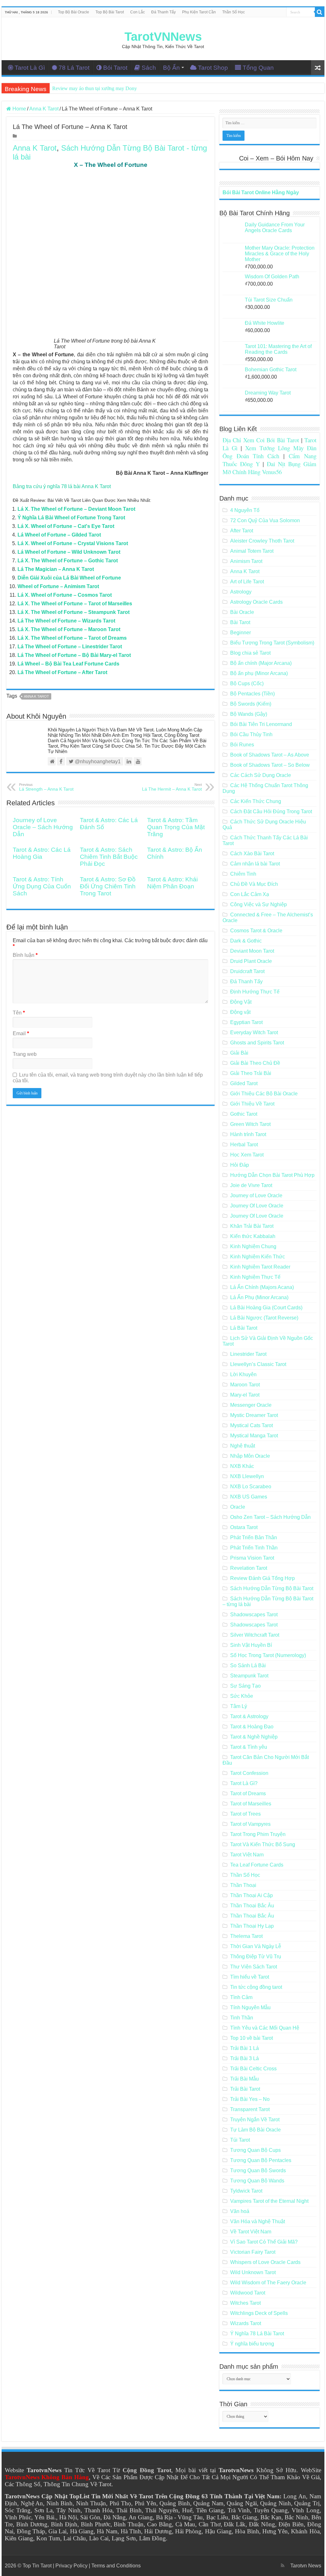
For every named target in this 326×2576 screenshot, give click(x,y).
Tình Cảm (241, 1997)
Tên (19, 1013)
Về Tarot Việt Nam (251, 2232)
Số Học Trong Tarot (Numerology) (268, 1655)
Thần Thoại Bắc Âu (252, 1906)
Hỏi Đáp (240, 1165)
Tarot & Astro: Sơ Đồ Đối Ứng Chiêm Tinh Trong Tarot (108, 886)
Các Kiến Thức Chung (256, 801)
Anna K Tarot (44, 109)
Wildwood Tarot (248, 2293)
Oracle (238, 1507)
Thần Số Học (234, 12)
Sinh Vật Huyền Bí (251, 1645)
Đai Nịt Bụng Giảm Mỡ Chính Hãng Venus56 (269, 468)
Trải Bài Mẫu (244, 2079)
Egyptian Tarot (246, 1022)
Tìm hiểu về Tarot (250, 1977)
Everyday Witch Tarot (254, 1032)
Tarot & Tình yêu (249, 1747)
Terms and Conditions (116, 2566)
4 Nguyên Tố (245, 510)
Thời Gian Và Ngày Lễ (256, 1946)
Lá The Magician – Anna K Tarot (56, 569)
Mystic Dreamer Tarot (254, 1415)
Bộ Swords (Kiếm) (251, 704)
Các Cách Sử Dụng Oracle (261, 775)
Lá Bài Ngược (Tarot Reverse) (264, 1318)
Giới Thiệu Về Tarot (252, 1104)
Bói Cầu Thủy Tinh (251, 734)
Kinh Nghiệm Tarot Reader (260, 1267)
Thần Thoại (243, 1885)
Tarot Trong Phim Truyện (258, 1834)
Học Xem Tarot (247, 1155)
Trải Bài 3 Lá (244, 2058)
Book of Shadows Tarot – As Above (270, 755)
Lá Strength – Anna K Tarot (46, 787)
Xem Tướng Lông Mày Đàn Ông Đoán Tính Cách (269, 452)
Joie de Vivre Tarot (251, 1185)
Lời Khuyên (243, 1374)
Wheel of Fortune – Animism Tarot (58, 586)
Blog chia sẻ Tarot (250, 653)
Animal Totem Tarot (252, 551)
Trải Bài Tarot (245, 2089)
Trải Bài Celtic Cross (253, 2069)
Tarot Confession (249, 1773)
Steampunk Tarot (249, 1676)
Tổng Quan (258, 68)
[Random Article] (318, 68)
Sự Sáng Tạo (245, 1686)
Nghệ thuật (243, 1446)
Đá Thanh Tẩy (163, 12)
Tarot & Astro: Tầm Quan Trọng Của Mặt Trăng (176, 827)
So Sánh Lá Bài (248, 1665)
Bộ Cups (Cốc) (247, 683)
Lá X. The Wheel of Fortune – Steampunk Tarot (74, 612)
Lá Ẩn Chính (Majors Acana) (262, 1287)
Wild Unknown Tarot (253, 2272)
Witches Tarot (245, 2303)
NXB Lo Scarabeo (251, 1487)
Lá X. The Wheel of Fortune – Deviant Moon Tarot (76, 509)
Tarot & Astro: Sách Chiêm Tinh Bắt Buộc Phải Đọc (109, 857)
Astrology (241, 592)
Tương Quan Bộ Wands (257, 2181)
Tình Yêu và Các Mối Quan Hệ (265, 2028)
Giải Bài (239, 1053)
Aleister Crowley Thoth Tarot (262, 541)
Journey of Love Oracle (256, 1195)
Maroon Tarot (245, 1385)
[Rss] (283, 2565)
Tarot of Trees (245, 1814)
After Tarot (242, 531)
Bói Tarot (115, 68)
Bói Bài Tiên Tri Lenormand (261, 724)
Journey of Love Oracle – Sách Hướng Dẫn (43, 827)
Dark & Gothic (246, 941)
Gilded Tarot (244, 1083)
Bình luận (25, 955)
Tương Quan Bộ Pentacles (261, 2160)
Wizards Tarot (246, 2323)
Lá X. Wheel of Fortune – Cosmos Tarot (65, 595)
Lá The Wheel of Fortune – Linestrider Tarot (70, 647)
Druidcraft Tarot (247, 971)
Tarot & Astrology (249, 1716)
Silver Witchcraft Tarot (255, 1635)
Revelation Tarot (249, 1568)
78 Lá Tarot (74, 68)
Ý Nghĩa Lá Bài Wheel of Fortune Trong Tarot (71, 518)
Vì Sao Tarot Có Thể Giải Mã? (264, 2242)
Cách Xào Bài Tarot (252, 854)
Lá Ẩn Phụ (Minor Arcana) (259, 1297)
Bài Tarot (240, 622)
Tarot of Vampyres (250, 1824)
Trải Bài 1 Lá (244, 2048)
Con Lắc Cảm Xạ (250, 894)
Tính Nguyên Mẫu (250, 2007)
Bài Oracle (242, 612)
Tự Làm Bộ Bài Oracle (255, 2130)
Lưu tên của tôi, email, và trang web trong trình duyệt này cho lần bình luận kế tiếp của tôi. (108, 1078)
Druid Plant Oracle (251, 961)
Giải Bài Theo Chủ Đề (255, 1063)
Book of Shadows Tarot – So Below (270, 765)
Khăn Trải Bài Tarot (252, 1226)
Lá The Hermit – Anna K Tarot (172, 787)
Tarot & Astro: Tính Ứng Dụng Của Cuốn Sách (42, 886)
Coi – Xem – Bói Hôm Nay (276, 158)
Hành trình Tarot (248, 1134)
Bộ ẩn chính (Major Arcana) (261, 663)
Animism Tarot (246, 561)
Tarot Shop (213, 68)
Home (19, 109)
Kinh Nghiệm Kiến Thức (258, 1257)
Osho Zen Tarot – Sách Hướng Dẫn (270, 1517)
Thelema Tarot (246, 1936)
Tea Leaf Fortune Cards (257, 1865)
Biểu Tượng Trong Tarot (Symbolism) (272, 643)
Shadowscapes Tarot (254, 1615)
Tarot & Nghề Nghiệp (254, 1737)
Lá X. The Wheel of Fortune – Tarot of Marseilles (75, 604)
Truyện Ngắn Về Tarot (255, 2120)
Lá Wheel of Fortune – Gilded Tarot (59, 535)
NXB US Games (249, 1497)
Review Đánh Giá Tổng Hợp (262, 1578)
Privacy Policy (71, 2566)
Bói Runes (242, 745)
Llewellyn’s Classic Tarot (258, 1364)
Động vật (240, 1012)
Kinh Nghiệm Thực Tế (255, 1277)
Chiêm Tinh (243, 874)
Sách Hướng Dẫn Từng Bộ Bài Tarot (272, 1588)
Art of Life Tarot (247, 582)
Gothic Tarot (244, 1114)
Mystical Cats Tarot (252, 1425)
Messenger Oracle (251, 1405)
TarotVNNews (163, 37)
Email (21, 1033)
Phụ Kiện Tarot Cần (199, 12)
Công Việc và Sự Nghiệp (259, 904)
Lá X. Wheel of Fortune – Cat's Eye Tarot (66, 526)
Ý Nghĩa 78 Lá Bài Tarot (257, 2334)
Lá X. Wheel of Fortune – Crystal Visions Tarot (73, 543)
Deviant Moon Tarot (252, 951)
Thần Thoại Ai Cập (252, 1895)
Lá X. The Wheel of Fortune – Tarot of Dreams (72, 638)
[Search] (320, 12)
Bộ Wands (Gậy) (249, 714)
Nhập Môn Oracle (250, 1456)
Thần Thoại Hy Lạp (252, 1926)
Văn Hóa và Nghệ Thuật (258, 2221)
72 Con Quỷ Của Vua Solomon (265, 520)
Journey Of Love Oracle (257, 1206)
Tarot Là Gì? (244, 1783)
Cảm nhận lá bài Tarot (255, 864)
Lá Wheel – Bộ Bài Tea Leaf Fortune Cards (68, 664)
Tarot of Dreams (248, 1793)
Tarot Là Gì (30, 68)
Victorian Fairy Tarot (253, 2252)
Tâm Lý (239, 1706)
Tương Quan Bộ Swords (258, 2170)
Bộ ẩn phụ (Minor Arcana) (259, 673)
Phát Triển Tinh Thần (254, 1548)
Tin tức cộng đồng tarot (256, 1987)
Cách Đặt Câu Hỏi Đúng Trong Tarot (271, 811)
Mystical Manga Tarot (254, 1436)
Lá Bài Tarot (244, 1328)
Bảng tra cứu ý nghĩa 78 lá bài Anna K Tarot (62, 486)
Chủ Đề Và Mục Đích (254, 884)
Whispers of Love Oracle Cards (265, 2262)
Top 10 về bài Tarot (252, 2038)
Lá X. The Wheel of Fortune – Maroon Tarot (69, 629)
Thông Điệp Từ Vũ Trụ (256, 1957)
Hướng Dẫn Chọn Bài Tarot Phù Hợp (272, 1175)
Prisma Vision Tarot (252, 1558)
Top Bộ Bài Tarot (110, 12)
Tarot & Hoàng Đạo (252, 1727)
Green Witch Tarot (250, 1124)
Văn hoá (240, 2211)
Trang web (25, 1054)
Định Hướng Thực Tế (255, 992)
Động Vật (241, 1002)
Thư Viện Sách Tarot (254, 1967)
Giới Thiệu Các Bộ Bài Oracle (264, 1094)
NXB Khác (242, 1466)
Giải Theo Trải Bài (251, 1073)
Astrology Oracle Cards (256, 602)
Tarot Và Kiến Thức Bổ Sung (263, 1844)
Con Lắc (138, 12)
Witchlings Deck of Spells (259, 2313)
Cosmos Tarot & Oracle (256, 931)
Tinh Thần (242, 2018)
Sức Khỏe (242, 1696)
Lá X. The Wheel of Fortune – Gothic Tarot (68, 561)
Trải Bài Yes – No (250, 2099)
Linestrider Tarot (248, 1354)
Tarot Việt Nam (247, 1855)
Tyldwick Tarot (246, 2191)
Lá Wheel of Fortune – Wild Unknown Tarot (69, 552)
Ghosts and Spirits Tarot (257, 1043)
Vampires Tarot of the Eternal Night (269, 2201)
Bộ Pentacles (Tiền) (252, 694)
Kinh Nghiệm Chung (253, 1246)
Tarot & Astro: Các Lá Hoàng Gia (42, 853)
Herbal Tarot (244, 1145)
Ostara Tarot (244, 1527)
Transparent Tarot (250, 2109)
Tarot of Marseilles (251, 1804)
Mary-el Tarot (245, 1395)
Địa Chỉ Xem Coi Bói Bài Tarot (261, 440)
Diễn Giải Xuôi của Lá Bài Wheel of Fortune (69, 578)
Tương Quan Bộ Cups (255, 2150)
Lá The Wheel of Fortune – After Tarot (62, 672)
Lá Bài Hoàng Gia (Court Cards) (266, 1308)
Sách (149, 68)
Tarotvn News (306, 2566)
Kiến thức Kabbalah (253, 1236)
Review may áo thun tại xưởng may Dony (95, 88)
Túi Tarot (240, 2140)
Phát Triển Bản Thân (254, 1537)
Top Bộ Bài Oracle (74, 12)
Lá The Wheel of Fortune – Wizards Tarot (66, 621)
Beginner (241, 633)
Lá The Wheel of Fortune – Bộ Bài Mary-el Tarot (74, 655)
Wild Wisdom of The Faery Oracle (268, 2283)
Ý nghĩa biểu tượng (252, 2344)
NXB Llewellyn (247, 1476)
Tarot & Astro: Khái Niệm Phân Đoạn (172, 883)
